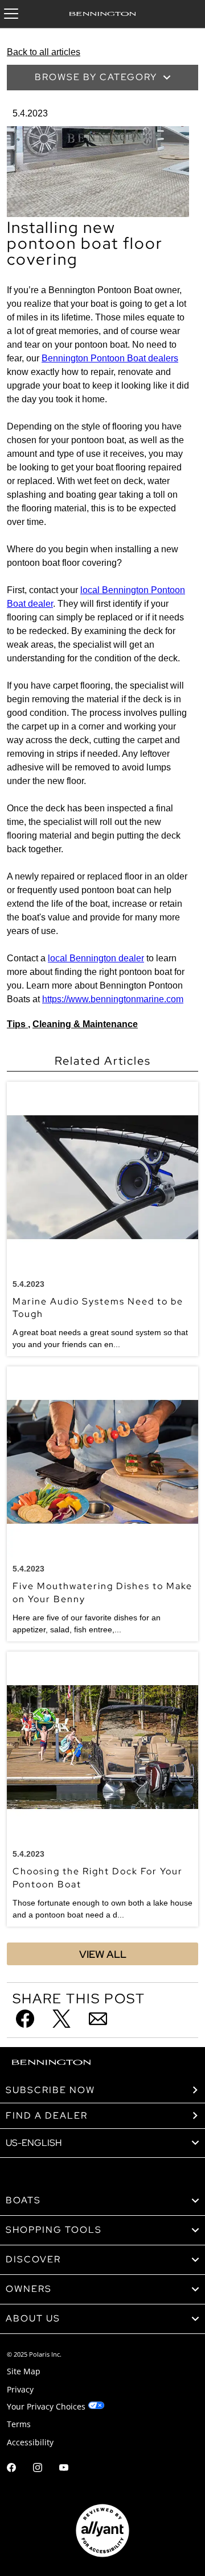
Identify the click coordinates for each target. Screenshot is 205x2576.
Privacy (20, 2389)
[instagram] (38, 2469)
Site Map (24, 2371)
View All (103, 1954)
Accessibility (30, 2442)
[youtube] (64, 2469)
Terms (19, 2424)
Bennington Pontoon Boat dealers (110, 358)
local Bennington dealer (96, 958)
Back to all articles (44, 52)
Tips (17, 1024)
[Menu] (11, 14)
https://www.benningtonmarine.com (113, 999)
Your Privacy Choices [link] (46, 2406)
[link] (102, 2201)
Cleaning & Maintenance (85, 1024)
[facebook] (11, 2469)
